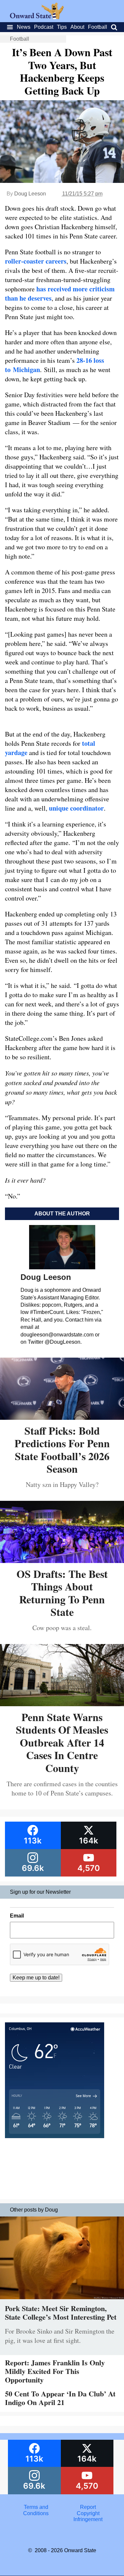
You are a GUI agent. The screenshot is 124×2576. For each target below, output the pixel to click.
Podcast (44, 27)
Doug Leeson (30, 194)
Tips (62, 27)
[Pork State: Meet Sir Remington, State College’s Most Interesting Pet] (62, 2301)
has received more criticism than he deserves (60, 294)
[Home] (37, 17)
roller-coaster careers (36, 261)
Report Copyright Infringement (88, 2513)
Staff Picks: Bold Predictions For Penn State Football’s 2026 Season (62, 1450)
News (24, 27)
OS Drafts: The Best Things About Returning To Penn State (62, 1593)
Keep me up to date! (36, 1978)
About (77, 27)
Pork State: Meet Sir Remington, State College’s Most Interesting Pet (61, 2313)
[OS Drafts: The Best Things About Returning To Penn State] (62, 1561)
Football (98, 27)
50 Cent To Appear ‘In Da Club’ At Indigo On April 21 (60, 2398)
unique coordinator (76, 808)
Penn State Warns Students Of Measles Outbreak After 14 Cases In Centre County (62, 1742)
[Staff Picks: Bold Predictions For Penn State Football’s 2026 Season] (62, 1417)
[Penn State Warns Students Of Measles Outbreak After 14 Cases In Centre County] (62, 1704)
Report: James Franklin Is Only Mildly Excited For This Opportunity (55, 2371)
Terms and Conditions (36, 2510)
